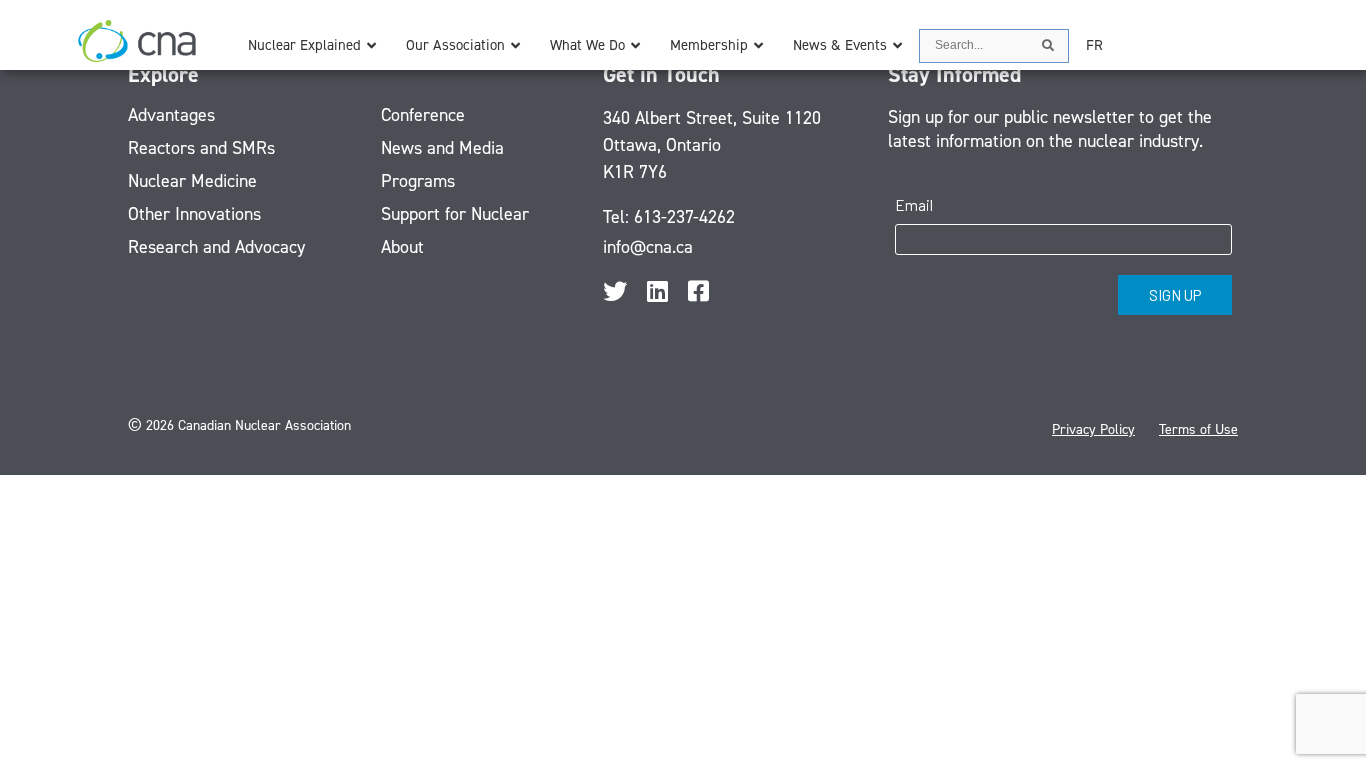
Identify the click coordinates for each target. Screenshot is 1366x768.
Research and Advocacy (216, 247)
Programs (418, 181)
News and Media (442, 148)
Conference (423, 115)
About (402, 247)
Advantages (171, 115)
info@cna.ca (648, 247)
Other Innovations (194, 214)
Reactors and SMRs (201, 148)
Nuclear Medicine (192, 181)
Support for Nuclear (455, 214)
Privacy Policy (1093, 429)
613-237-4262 (684, 217)
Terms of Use (1198, 429)
